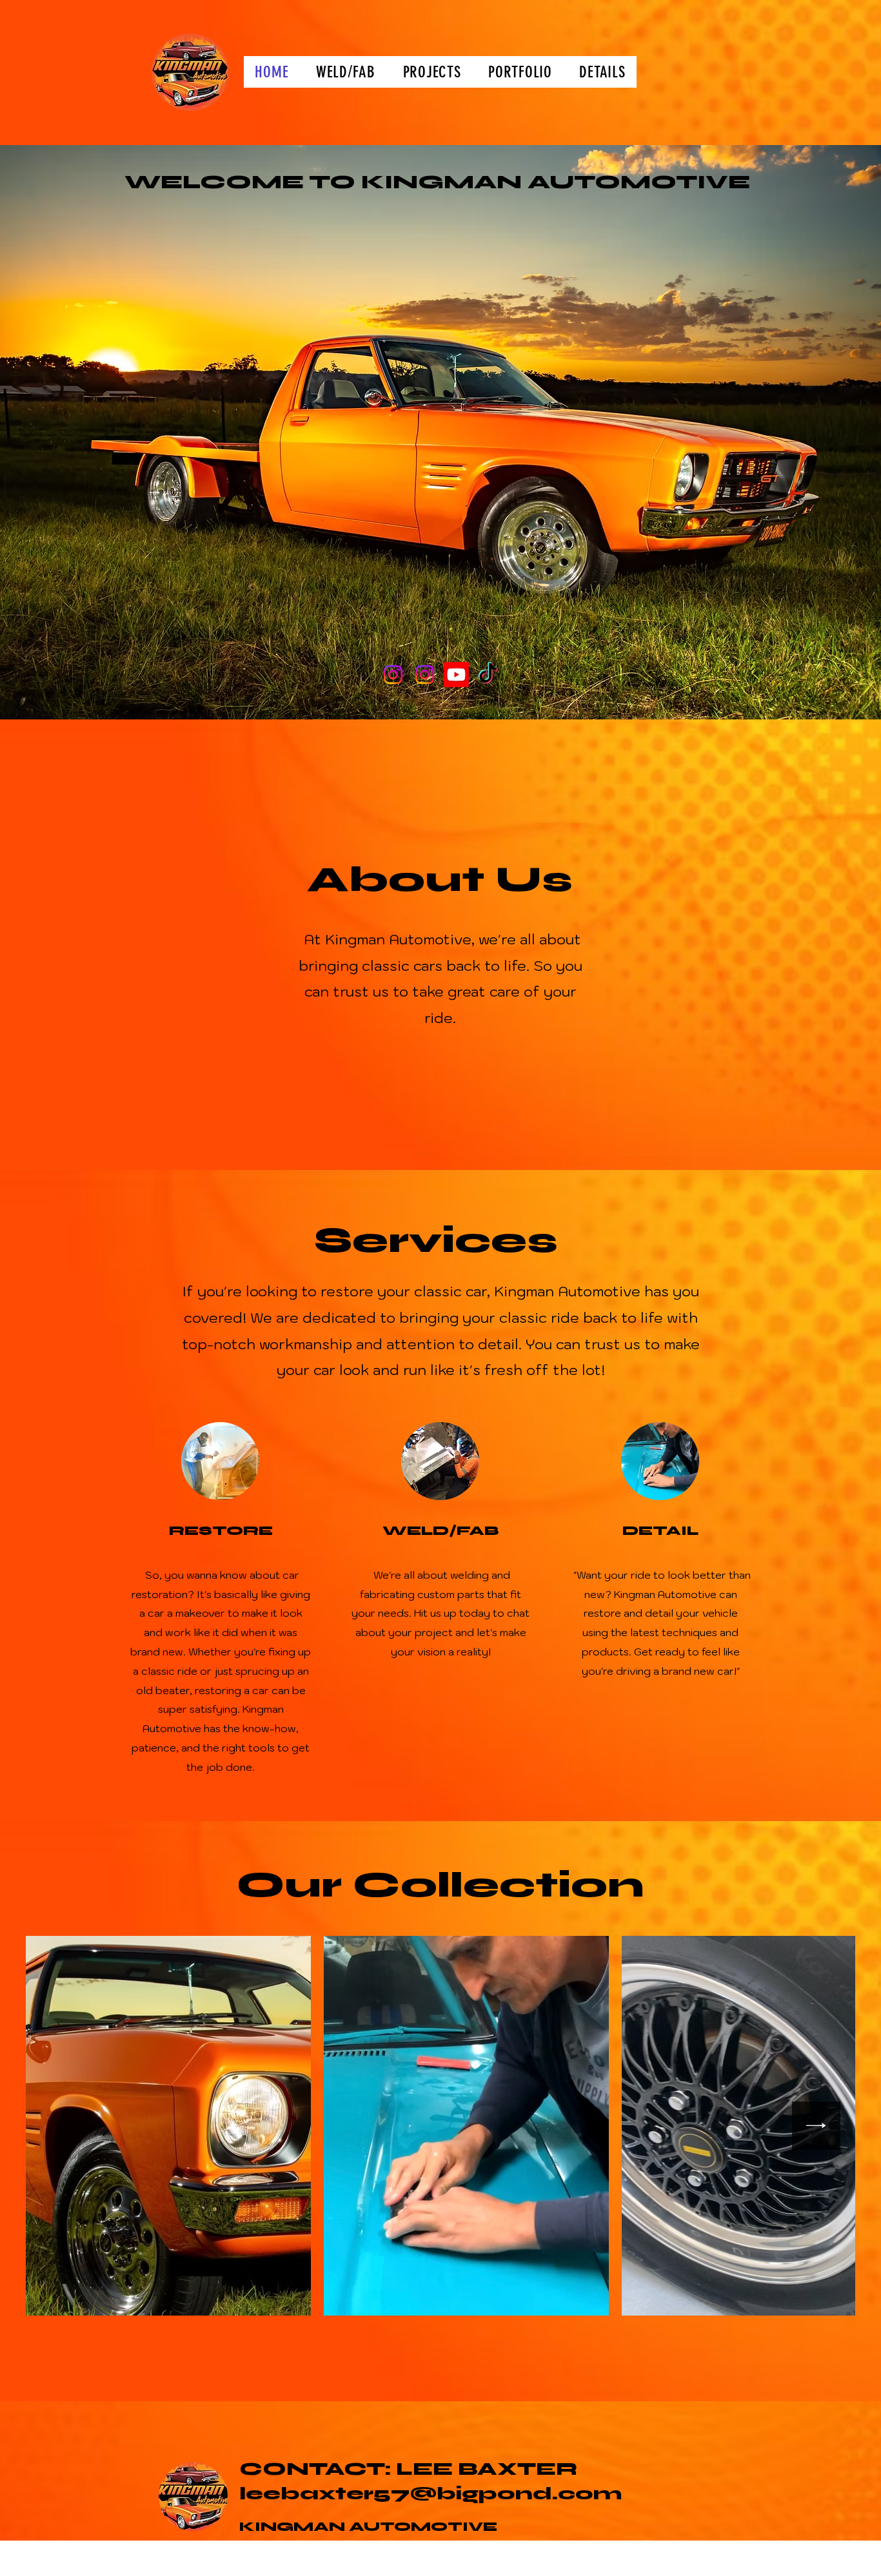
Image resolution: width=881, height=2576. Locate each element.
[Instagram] (393, 675)
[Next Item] (816, 2126)
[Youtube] (456, 675)
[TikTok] (488, 675)
